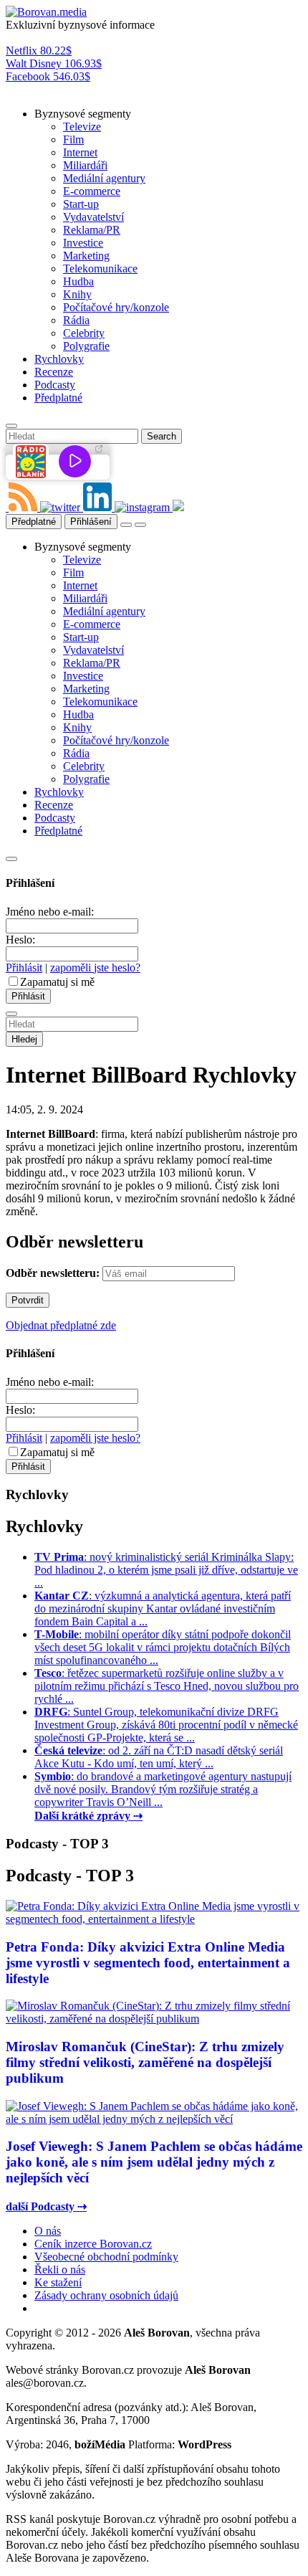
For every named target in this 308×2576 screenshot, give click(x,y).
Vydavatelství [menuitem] (93, 217)
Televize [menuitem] (82, 127)
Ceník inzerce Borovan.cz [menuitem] (93, 2244)
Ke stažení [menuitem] (58, 2282)
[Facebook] (7, 507)
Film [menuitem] (73, 139)
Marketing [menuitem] (86, 256)
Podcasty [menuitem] (55, 385)
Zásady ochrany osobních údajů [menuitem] (106, 2295)
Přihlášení (91, 522)
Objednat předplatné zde (61, 1325)
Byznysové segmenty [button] (83, 114)
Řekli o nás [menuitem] (60, 2270)
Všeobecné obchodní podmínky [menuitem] (106, 2257)
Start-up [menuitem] (81, 204)
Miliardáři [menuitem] (85, 165)
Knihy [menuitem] (77, 294)
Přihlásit (24, 968)
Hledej (24, 1039)
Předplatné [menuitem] (58, 398)
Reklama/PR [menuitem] (92, 230)
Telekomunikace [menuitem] (100, 268)
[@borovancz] (62, 507)
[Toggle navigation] (140, 525)
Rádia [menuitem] (76, 320)
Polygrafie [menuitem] (86, 346)
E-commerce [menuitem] (92, 191)
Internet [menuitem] (80, 152)
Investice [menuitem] (83, 243)
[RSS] (24, 507)
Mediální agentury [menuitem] (104, 178)
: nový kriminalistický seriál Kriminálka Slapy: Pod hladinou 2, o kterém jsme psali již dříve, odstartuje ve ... (166, 1570)
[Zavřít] (11, 859)
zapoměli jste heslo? (95, 968)
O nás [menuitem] (48, 2231)
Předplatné (34, 522)
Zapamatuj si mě (57, 982)
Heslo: (20, 940)
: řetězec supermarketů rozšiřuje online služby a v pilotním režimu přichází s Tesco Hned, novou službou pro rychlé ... (167, 1686)
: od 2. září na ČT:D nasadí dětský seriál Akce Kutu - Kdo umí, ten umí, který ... (159, 1757)
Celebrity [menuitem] (84, 333)
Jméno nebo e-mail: (50, 912)
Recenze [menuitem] (54, 372)
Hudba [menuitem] (78, 281)
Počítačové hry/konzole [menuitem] (116, 307)
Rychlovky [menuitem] (59, 359)
